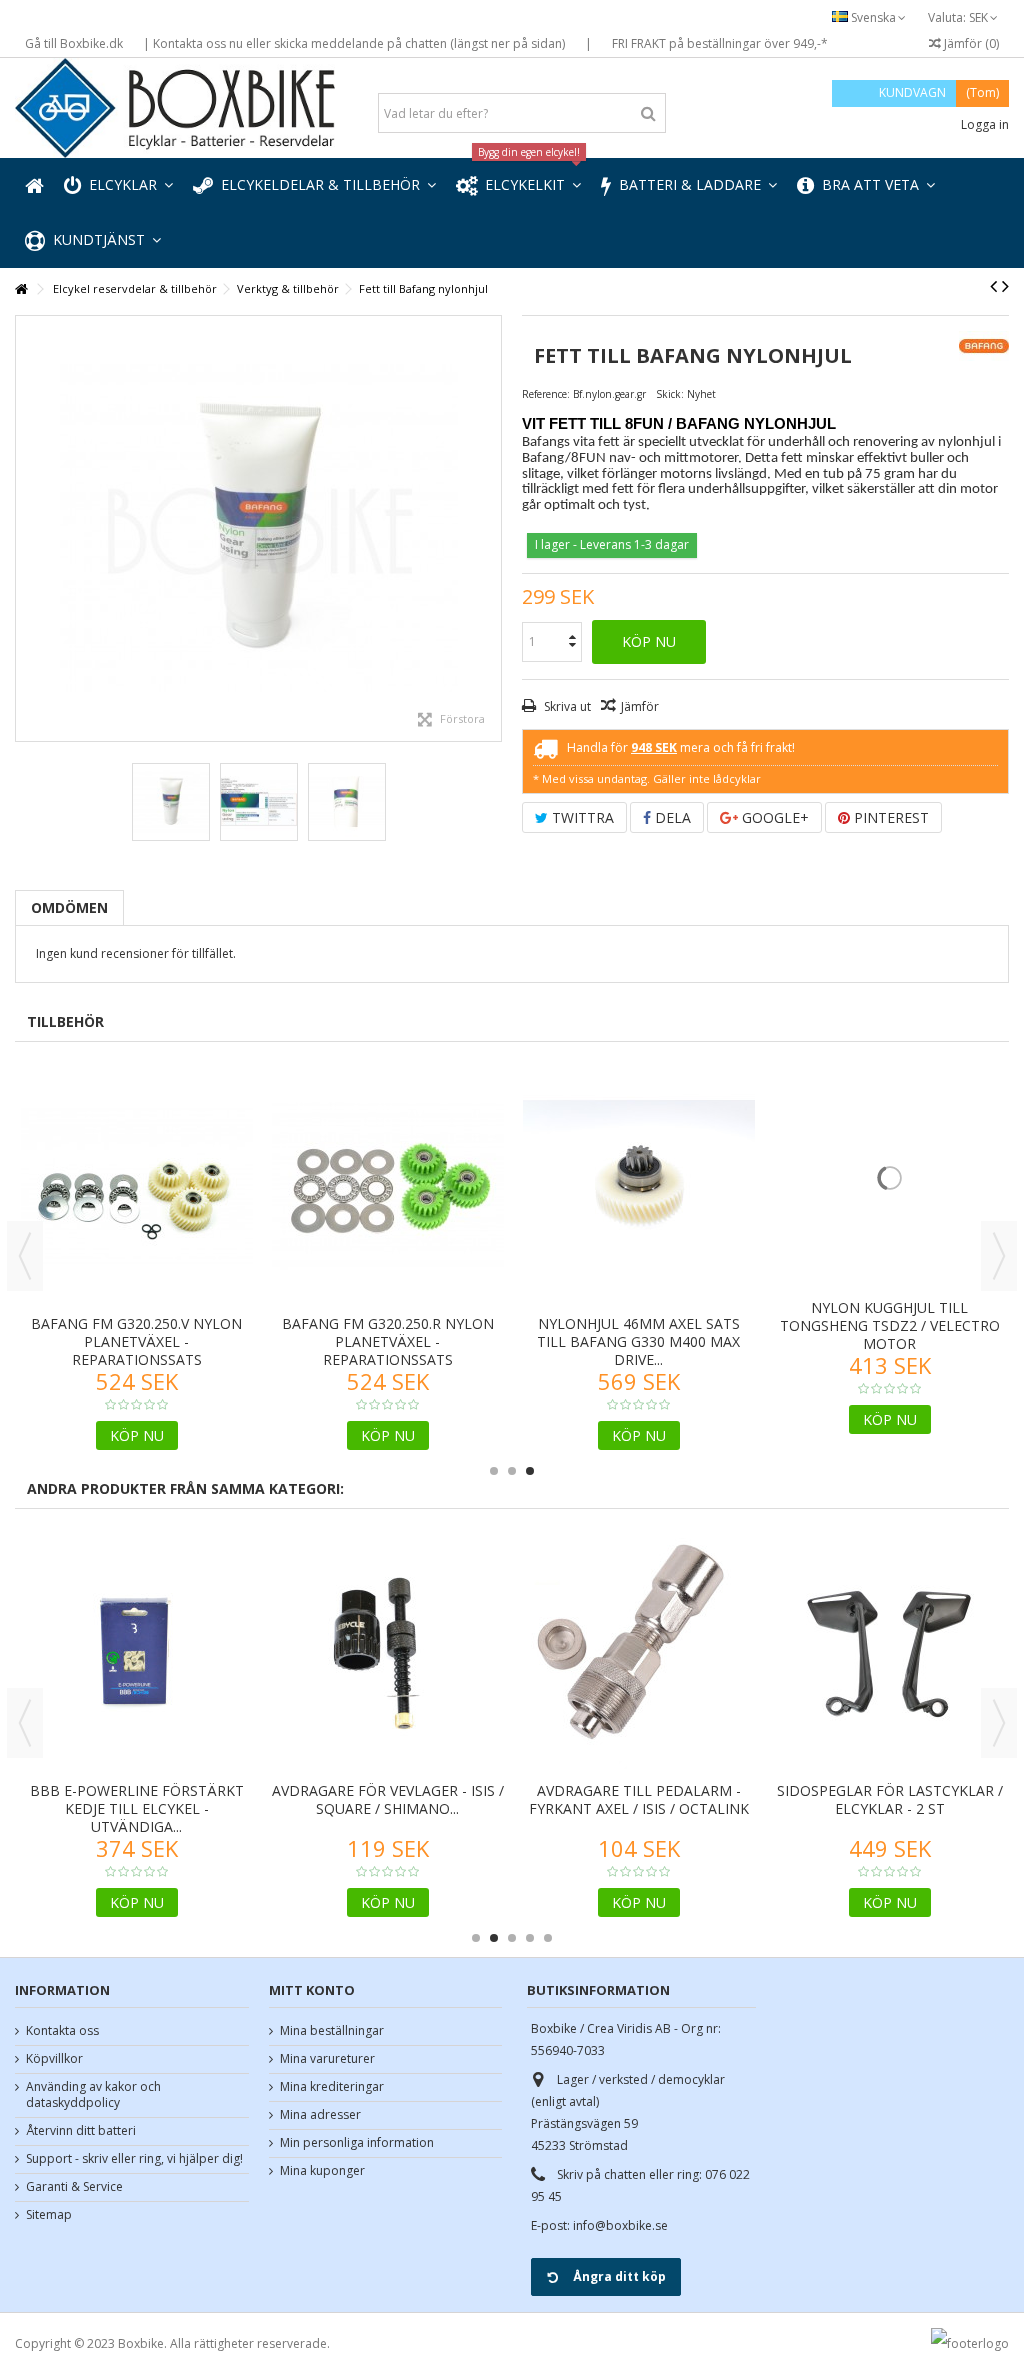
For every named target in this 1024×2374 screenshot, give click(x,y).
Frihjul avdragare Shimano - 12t (890, 1611)
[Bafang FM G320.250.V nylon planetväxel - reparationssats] (136, 1186)
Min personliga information (357, 2143)
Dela (671, 817)
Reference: (546, 394)
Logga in (983, 124)
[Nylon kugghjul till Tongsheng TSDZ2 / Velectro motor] (889, 1186)
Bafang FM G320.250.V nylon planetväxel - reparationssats (136, 1341)
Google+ (773, 817)
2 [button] (512, 1471)
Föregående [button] (26, 529)
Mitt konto (312, 1990)
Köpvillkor (54, 2059)
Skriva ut (566, 706)
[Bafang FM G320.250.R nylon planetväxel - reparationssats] (387, 1186)
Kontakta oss (62, 2031)
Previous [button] (25, 1256)
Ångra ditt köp (619, 2276)
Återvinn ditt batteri (81, 2131)
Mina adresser (320, 2115)
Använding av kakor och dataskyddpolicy (93, 2095)
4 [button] (530, 1938)
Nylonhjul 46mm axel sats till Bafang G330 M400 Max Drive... (638, 1341)
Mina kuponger (322, 2171)
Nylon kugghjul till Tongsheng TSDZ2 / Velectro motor (890, 1341)
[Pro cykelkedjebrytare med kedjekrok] (638, 1559)
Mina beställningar (332, 2031)
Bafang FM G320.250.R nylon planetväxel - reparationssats (388, 1341)
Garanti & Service (74, 2187)
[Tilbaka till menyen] (21, 289)
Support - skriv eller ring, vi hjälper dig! (134, 2159)
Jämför (640, 706)
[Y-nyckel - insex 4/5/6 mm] (387, 1559)
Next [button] (999, 1256)
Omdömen (69, 907)
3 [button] (530, 1471)
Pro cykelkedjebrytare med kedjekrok (638, 1611)
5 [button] (548, 1938)
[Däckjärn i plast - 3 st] (136, 1559)
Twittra (581, 817)
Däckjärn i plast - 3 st (137, 1602)
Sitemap (49, 2215)
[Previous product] (993, 286)
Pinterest (889, 817)
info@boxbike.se (620, 2225)
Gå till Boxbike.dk (74, 43)
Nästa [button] (491, 529)
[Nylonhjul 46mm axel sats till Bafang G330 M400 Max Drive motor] (638, 1186)
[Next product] (1005, 286)
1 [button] (494, 1471)
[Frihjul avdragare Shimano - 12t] (889, 1559)
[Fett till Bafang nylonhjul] (258, 528)
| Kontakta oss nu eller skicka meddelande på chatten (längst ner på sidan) (354, 43)
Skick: (670, 394)
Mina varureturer (327, 2059)
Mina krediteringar (332, 2087)
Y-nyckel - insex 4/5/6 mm (388, 1602)
